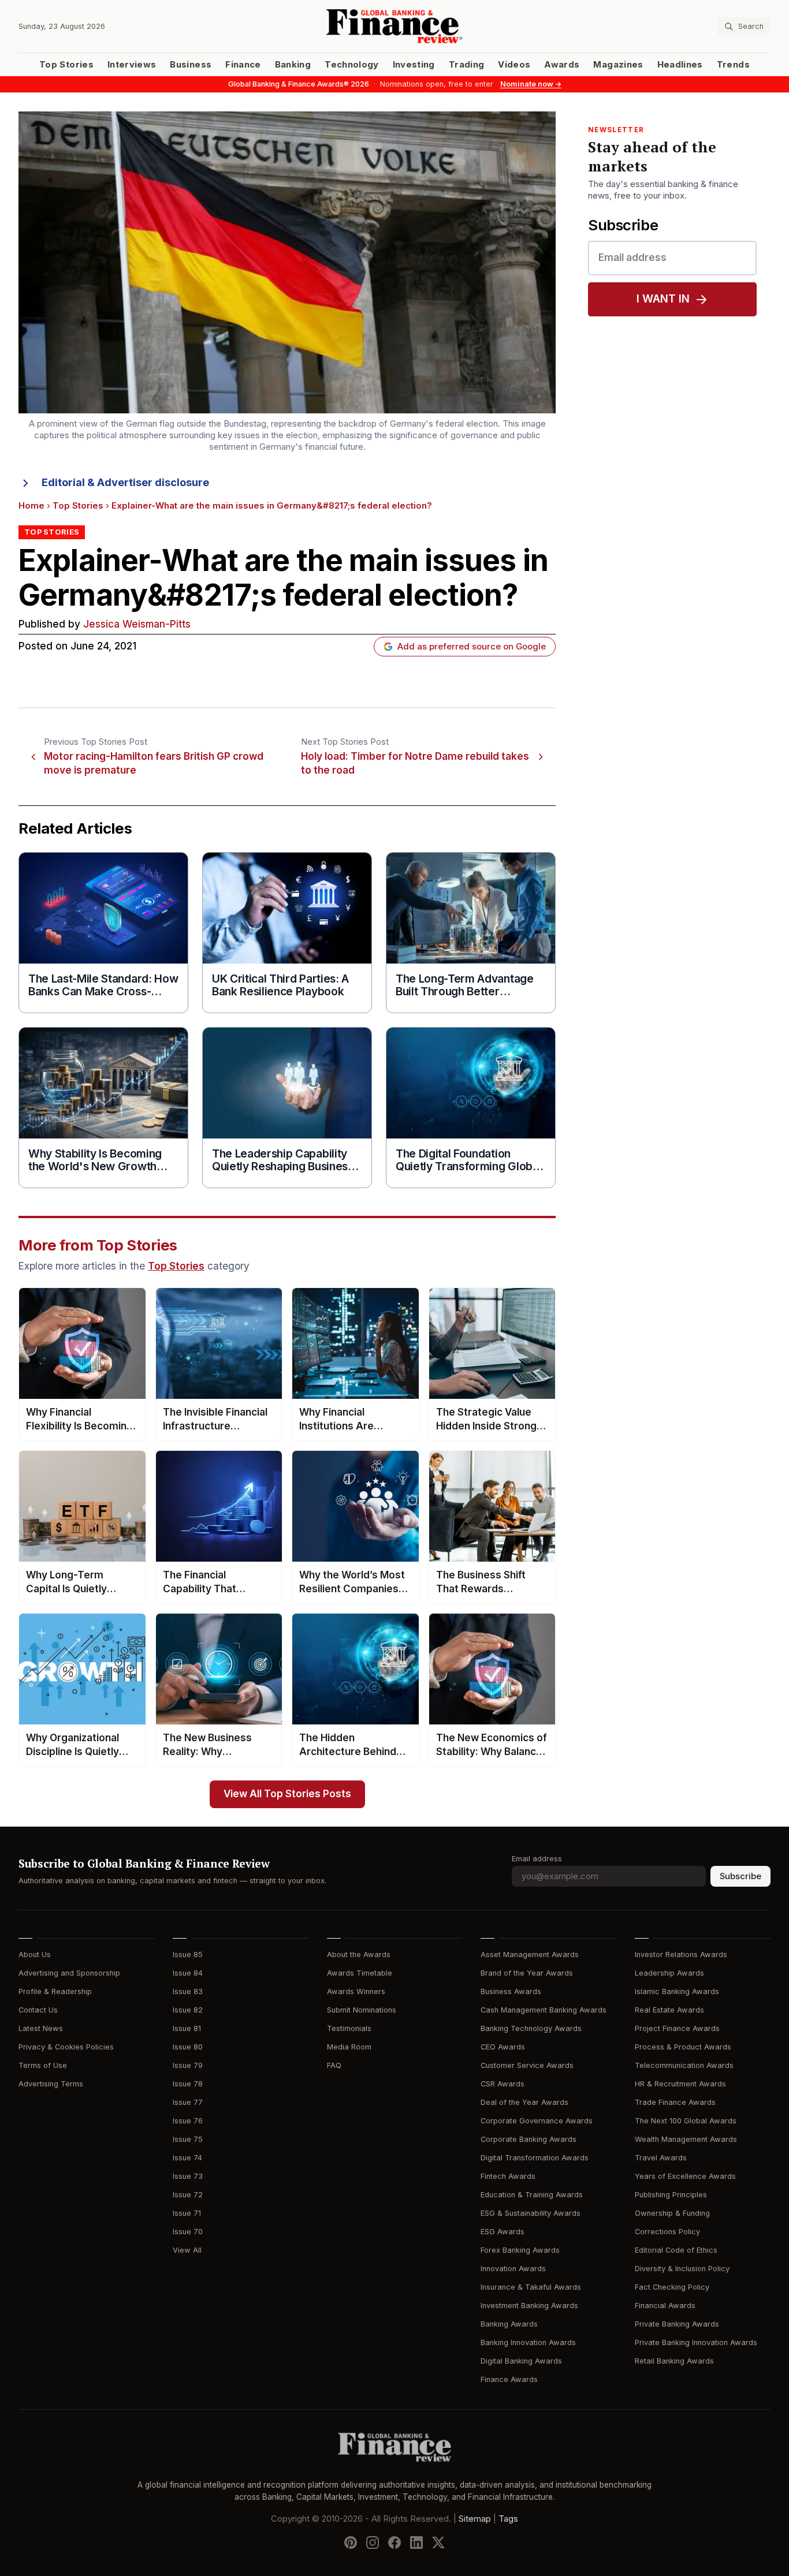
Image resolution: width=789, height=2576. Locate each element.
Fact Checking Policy (672, 2287)
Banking (293, 65)
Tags (508, 2518)
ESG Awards (503, 2232)
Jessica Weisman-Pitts (137, 624)
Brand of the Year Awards (527, 1973)
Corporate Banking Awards (529, 2139)
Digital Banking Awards (521, 2361)
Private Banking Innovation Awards (696, 2342)
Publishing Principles (671, 2195)
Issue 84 (188, 1973)
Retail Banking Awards (674, 2361)
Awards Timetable (360, 1973)
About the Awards (359, 1955)
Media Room (349, 2047)
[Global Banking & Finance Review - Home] (394, 26)
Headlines (680, 65)
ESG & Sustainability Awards (531, 2213)
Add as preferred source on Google (472, 647)
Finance (243, 65)
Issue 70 (188, 2232)
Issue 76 (188, 2121)
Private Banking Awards (677, 2324)
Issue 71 (187, 2213)
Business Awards (511, 1991)
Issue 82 (188, 2010)
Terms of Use (43, 2065)
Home (31, 506)
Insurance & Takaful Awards (531, 2287)
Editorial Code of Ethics (676, 2250)
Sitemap (475, 2518)
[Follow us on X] (438, 2542)
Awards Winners (356, 1991)
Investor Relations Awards (681, 1955)
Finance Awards (509, 2379)
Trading (466, 65)
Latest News (41, 2028)
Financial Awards (665, 2306)
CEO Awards (503, 2047)
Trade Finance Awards (675, 2102)
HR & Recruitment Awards (680, 2084)
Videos (514, 65)
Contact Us (38, 2010)
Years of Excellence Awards (685, 2176)
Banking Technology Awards (531, 2028)
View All (187, 2250)
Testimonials (349, 2028)
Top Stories (66, 65)
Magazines (618, 65)
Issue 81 (187, 2028)
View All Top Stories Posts (287, 1794)
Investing (414, 65)
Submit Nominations (362, 2010)
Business (191, 65)
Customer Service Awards (527, 2065)
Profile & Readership (55, 1991)
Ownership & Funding (672, 2213)
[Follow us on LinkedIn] (416, 2542)
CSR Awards (503, 2084)
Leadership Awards (669, 1973)
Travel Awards (661, 2158)
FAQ (334, 2065)
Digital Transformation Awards (535, 2158)
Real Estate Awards (669, 2010)
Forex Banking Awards (520, 2250)
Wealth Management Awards (686, 2139)
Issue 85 (188, 1955)
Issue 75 (188, 2139)
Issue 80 (188, 2047)
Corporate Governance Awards (537, 2121)
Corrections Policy (667, 2232)
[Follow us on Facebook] (394, 2542)
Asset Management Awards (530, 1955)
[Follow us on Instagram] (373, 2542)
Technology (352, 65)
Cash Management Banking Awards (544, 2010)
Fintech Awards (508, 2176)
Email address (537, 1859)
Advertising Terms (51, 2084)
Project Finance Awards (677, 2028)
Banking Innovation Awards (528, 2342)
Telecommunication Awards (684, 2065)
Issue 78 (188, 2084)
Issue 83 (188, 1991)
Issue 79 (188, 2065)
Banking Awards (509, 2324)
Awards (562, 65)
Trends (733, 65)
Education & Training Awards (532, 2195)
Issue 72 (188, 2195)
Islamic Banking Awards (677, 1991)
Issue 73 (188, 2176)
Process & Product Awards (683, 2047)
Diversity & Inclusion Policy (682, 2269)
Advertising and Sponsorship (69, 1973)
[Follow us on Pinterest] (351, 2542)
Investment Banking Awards (529, 2306)
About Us (35, 1955)
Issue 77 (188, 2102)
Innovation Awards (513, 2269)
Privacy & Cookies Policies (66, 2047)
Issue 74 (187, 2158)
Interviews (132, 65)
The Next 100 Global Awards (686, 2121)
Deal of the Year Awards (524, 2102)
